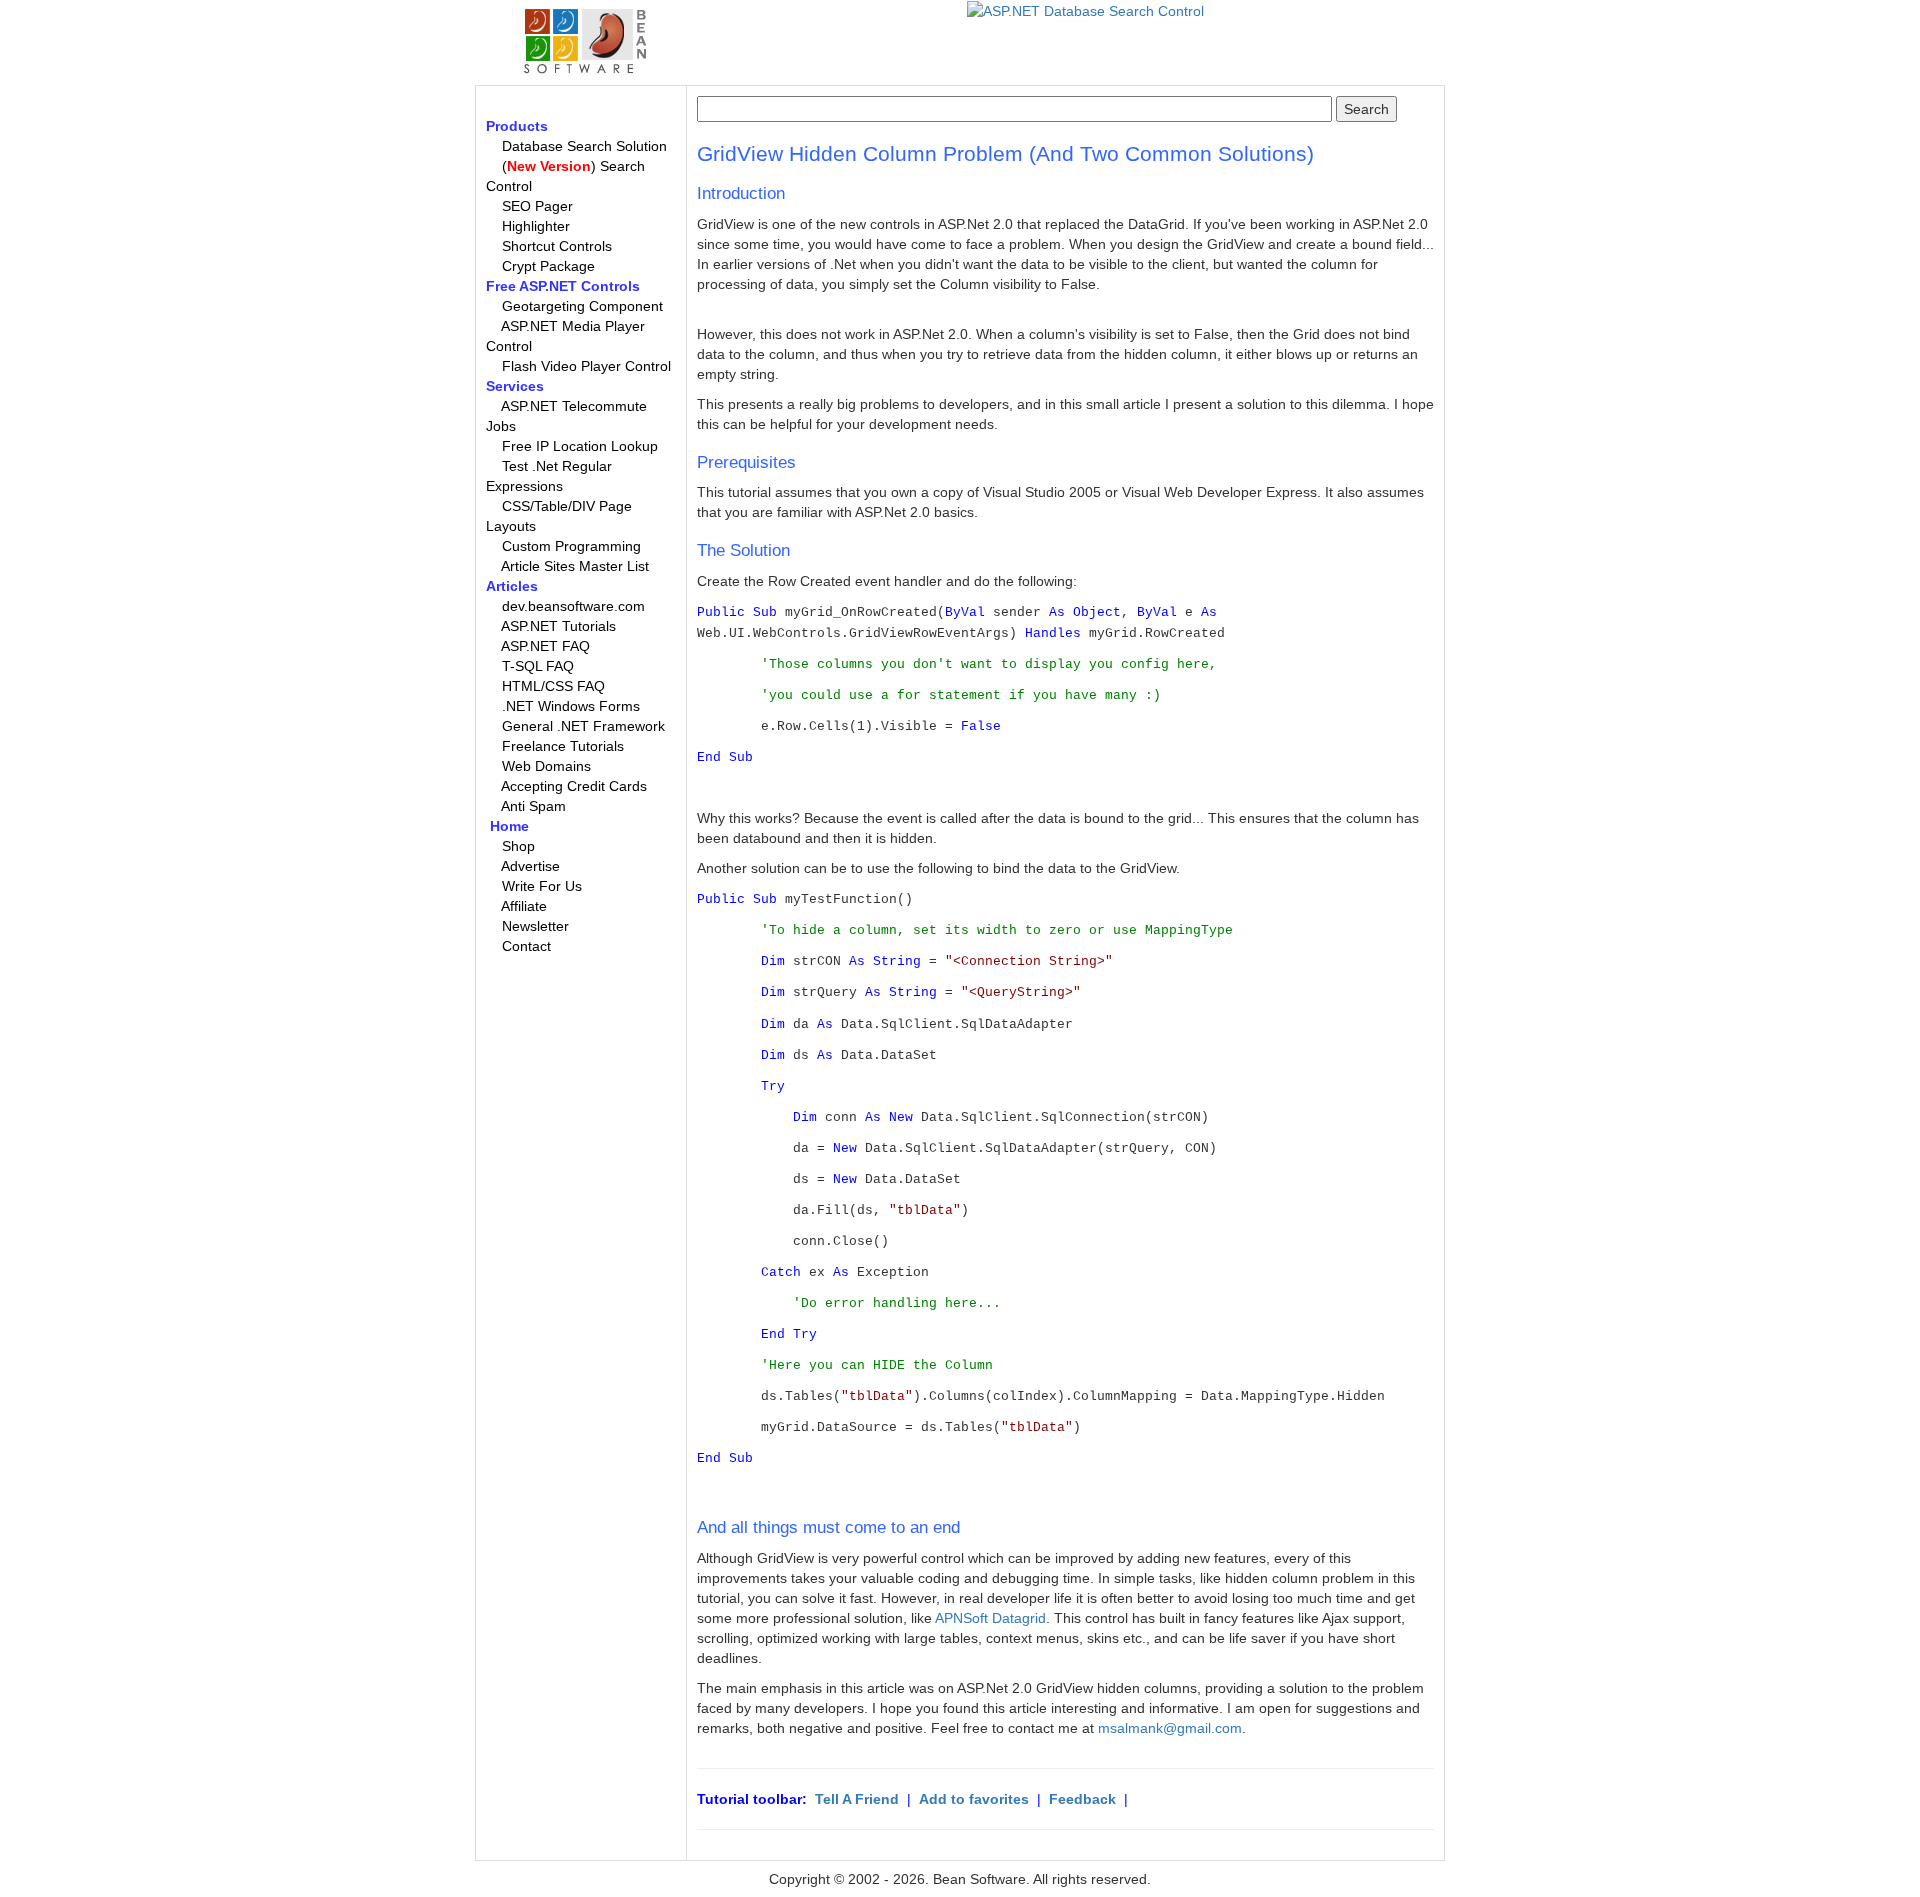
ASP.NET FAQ (545, 646)
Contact (526, 946)
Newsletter (535, 926)
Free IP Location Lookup (580, 446)
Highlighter (536, 226)
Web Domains (546, 766)
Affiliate (524, 906)
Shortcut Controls (557, 246)
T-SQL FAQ (538, 666)
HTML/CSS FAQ (553, 686)
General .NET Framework (583, 726)
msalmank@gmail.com (1170, 1728)
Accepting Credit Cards (574, 786)
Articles (512, 586)
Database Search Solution (584, 146)
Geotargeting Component (582, 306)
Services (515, 386)
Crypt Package (548, 266)
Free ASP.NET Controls (563, 286)
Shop (518, 846)
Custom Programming (571, 546)
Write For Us (542, 886)
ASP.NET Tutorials (558, 626)
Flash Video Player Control (586, 366)
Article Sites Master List (575, 566)
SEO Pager (537, 206)
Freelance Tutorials (563, 746)
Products (517, 126)
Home (509, 826)
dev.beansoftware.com (573, 606)
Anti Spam (533, 806)
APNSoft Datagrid (990, 1618)
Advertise (530, 866)
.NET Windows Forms (571, 706)
